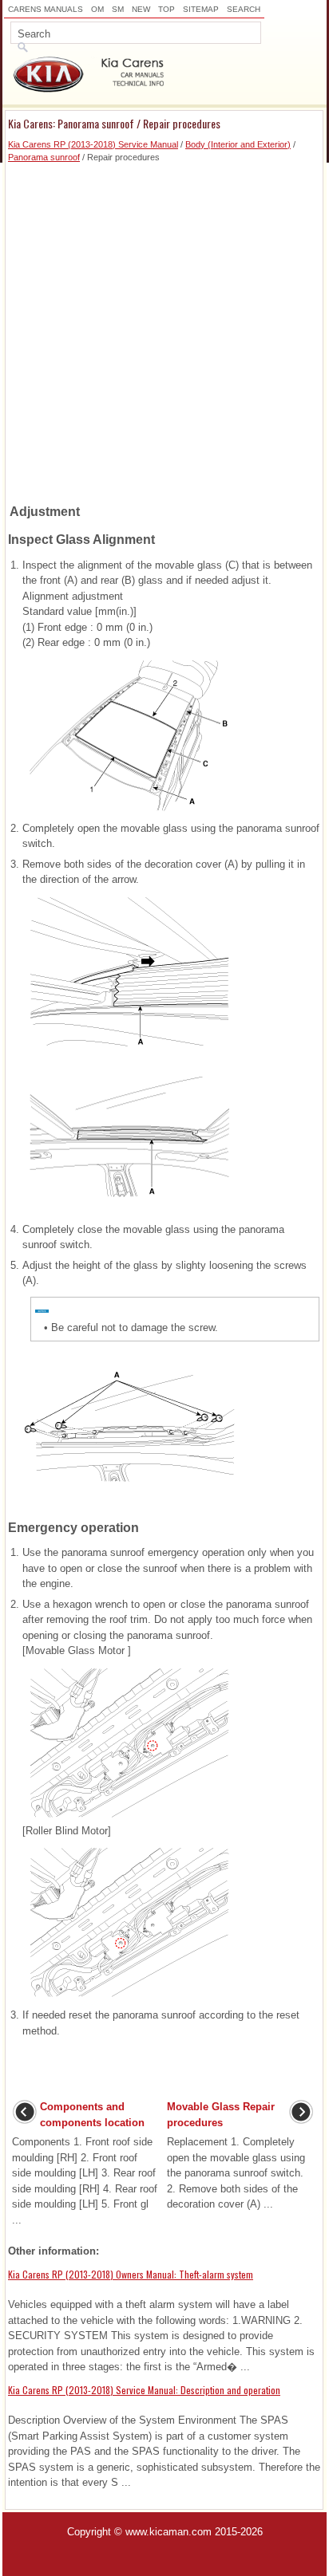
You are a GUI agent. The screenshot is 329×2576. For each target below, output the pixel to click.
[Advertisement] (164, 329)
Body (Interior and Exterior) (238, 144)
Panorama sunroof (44, 157)
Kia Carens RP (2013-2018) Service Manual (93, 144)
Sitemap (201, 9)
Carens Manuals (46, 9)
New (141, 9)
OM (97, 9)
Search (244, 9)
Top (166, 9)
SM (118, 9)
